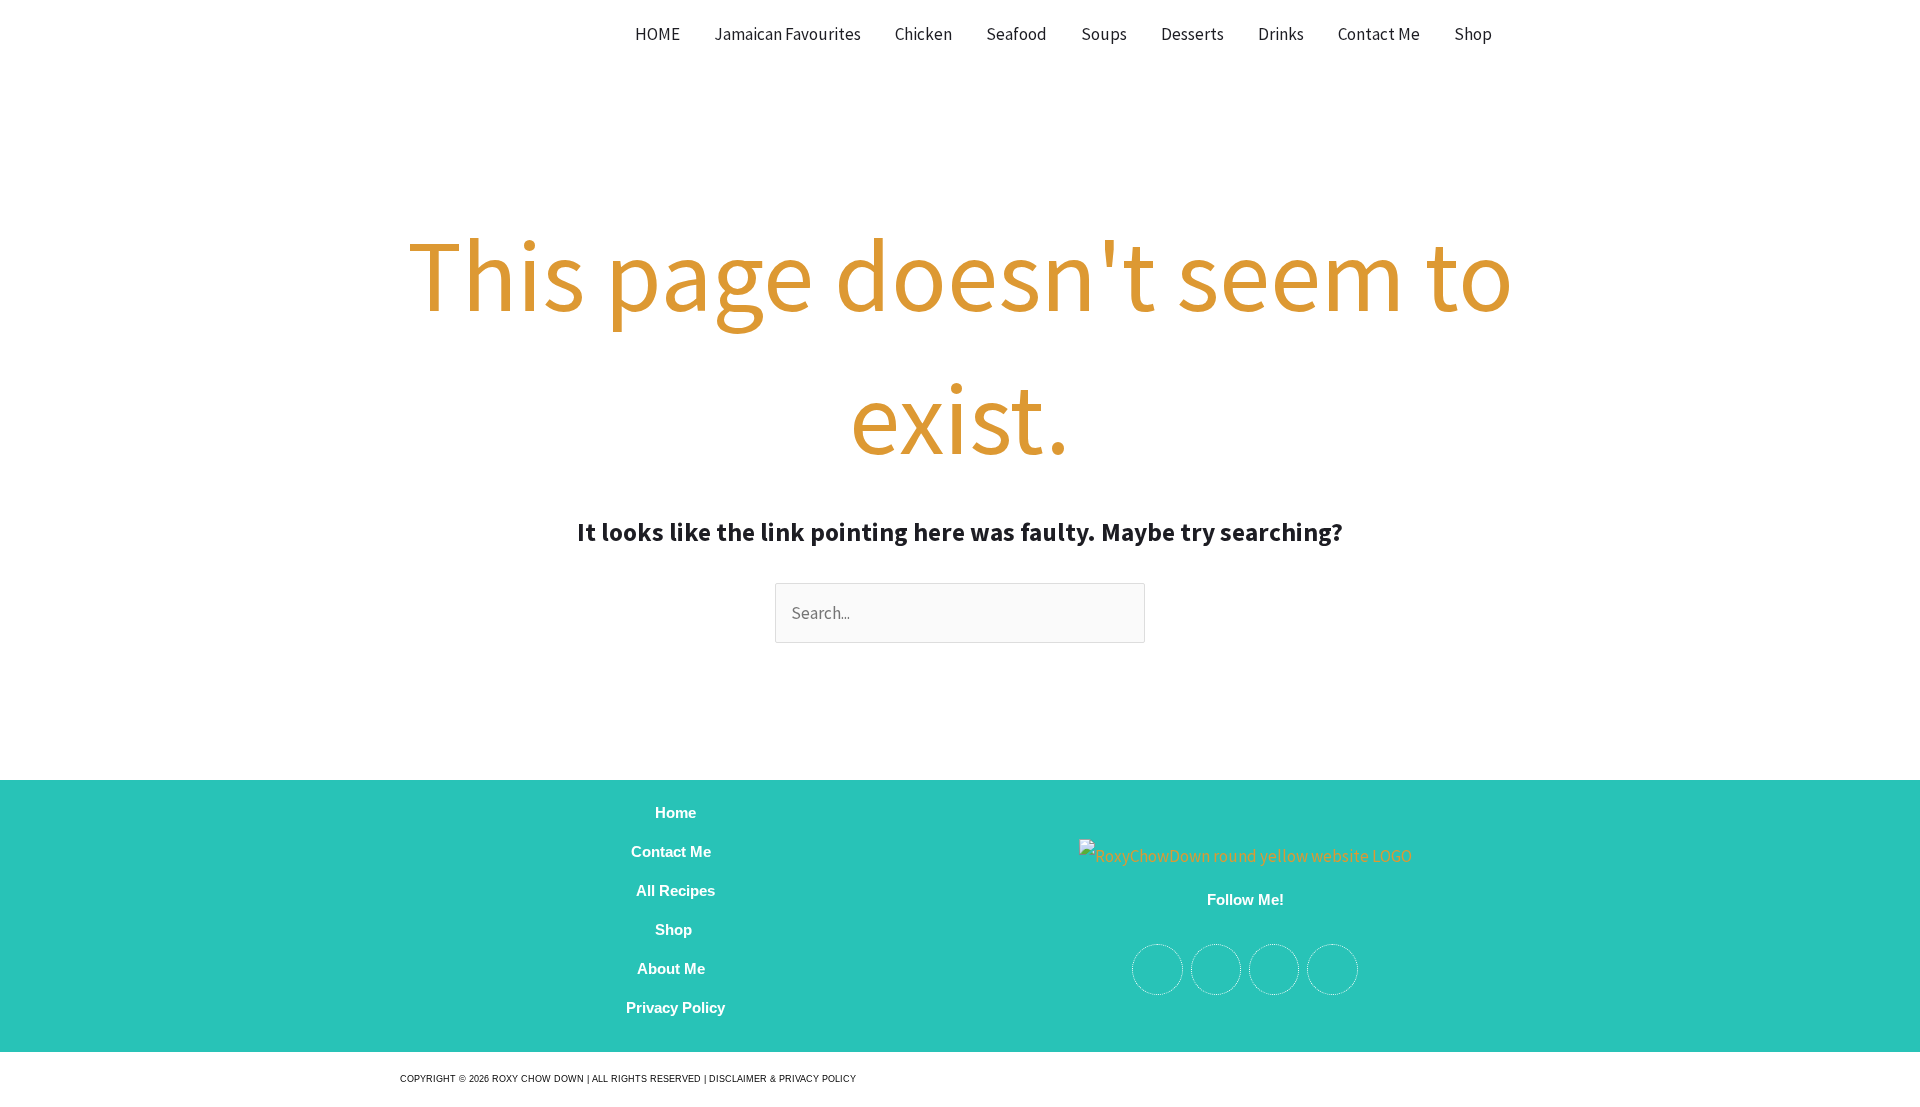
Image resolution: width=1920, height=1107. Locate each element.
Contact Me (1379, 34)
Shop (1473, 34)
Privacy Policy (675, 1007)
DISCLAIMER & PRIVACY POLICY (782, 1079)
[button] (1534, 34)
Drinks (1281, 34)
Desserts (1192, 34)
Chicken (923, 34)
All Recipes (675, 890)
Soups (1104, 34)
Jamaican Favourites (787, 34)
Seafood (1016, 34)
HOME (657, 34)
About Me (675, 968)
